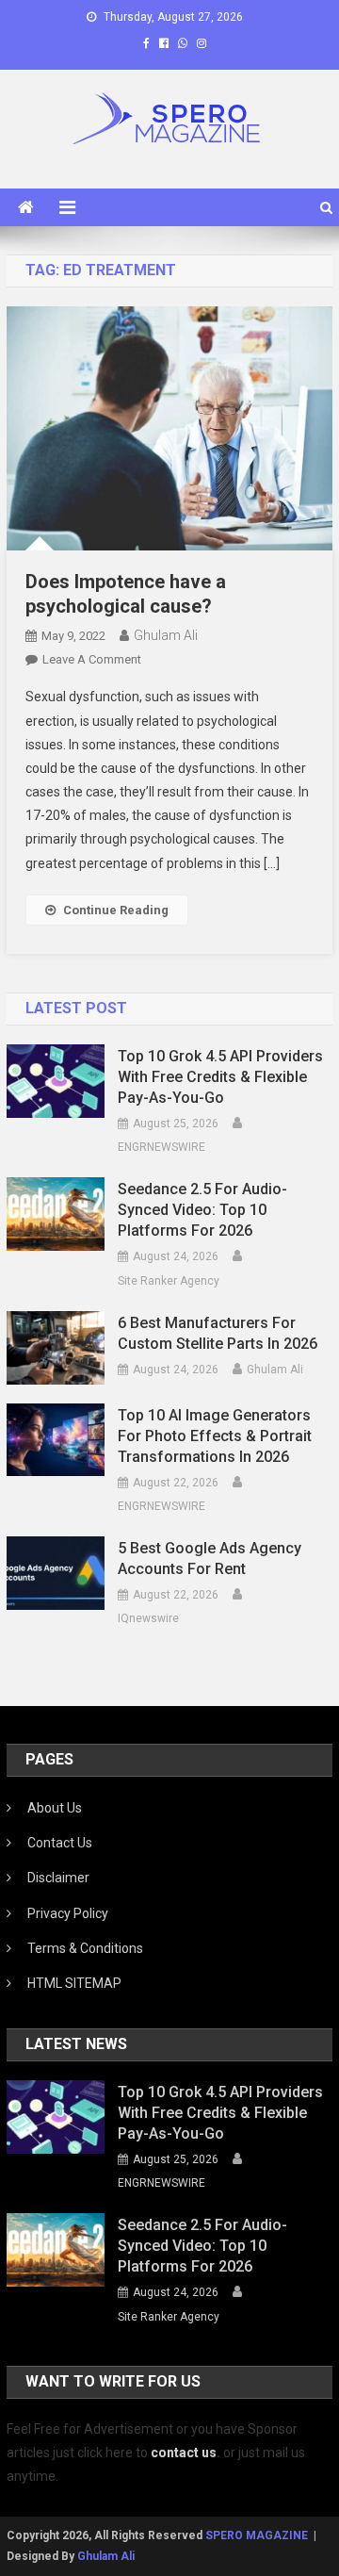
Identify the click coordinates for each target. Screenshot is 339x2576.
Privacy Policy (68, 1913)
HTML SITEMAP (74, 1983)
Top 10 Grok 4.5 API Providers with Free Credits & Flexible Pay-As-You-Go (220, 1077)
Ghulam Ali (166, 635)
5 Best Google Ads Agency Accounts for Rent (210, 1559)
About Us (55, 1808)
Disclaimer (58, 1878)
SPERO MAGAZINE (257, 2535)
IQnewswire (148, 1618)
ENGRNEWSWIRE (161, 1147)
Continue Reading (116, 910)
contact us (184, 2453)
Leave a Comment (92, 659)
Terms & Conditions (85, 1948)
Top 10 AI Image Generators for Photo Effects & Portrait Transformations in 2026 (215, 1436)
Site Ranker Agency (169, 1281)
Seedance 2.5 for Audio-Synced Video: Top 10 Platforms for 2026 (202, 1210)
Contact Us (60, 1843)
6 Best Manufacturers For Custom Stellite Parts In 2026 (218, 1333)
